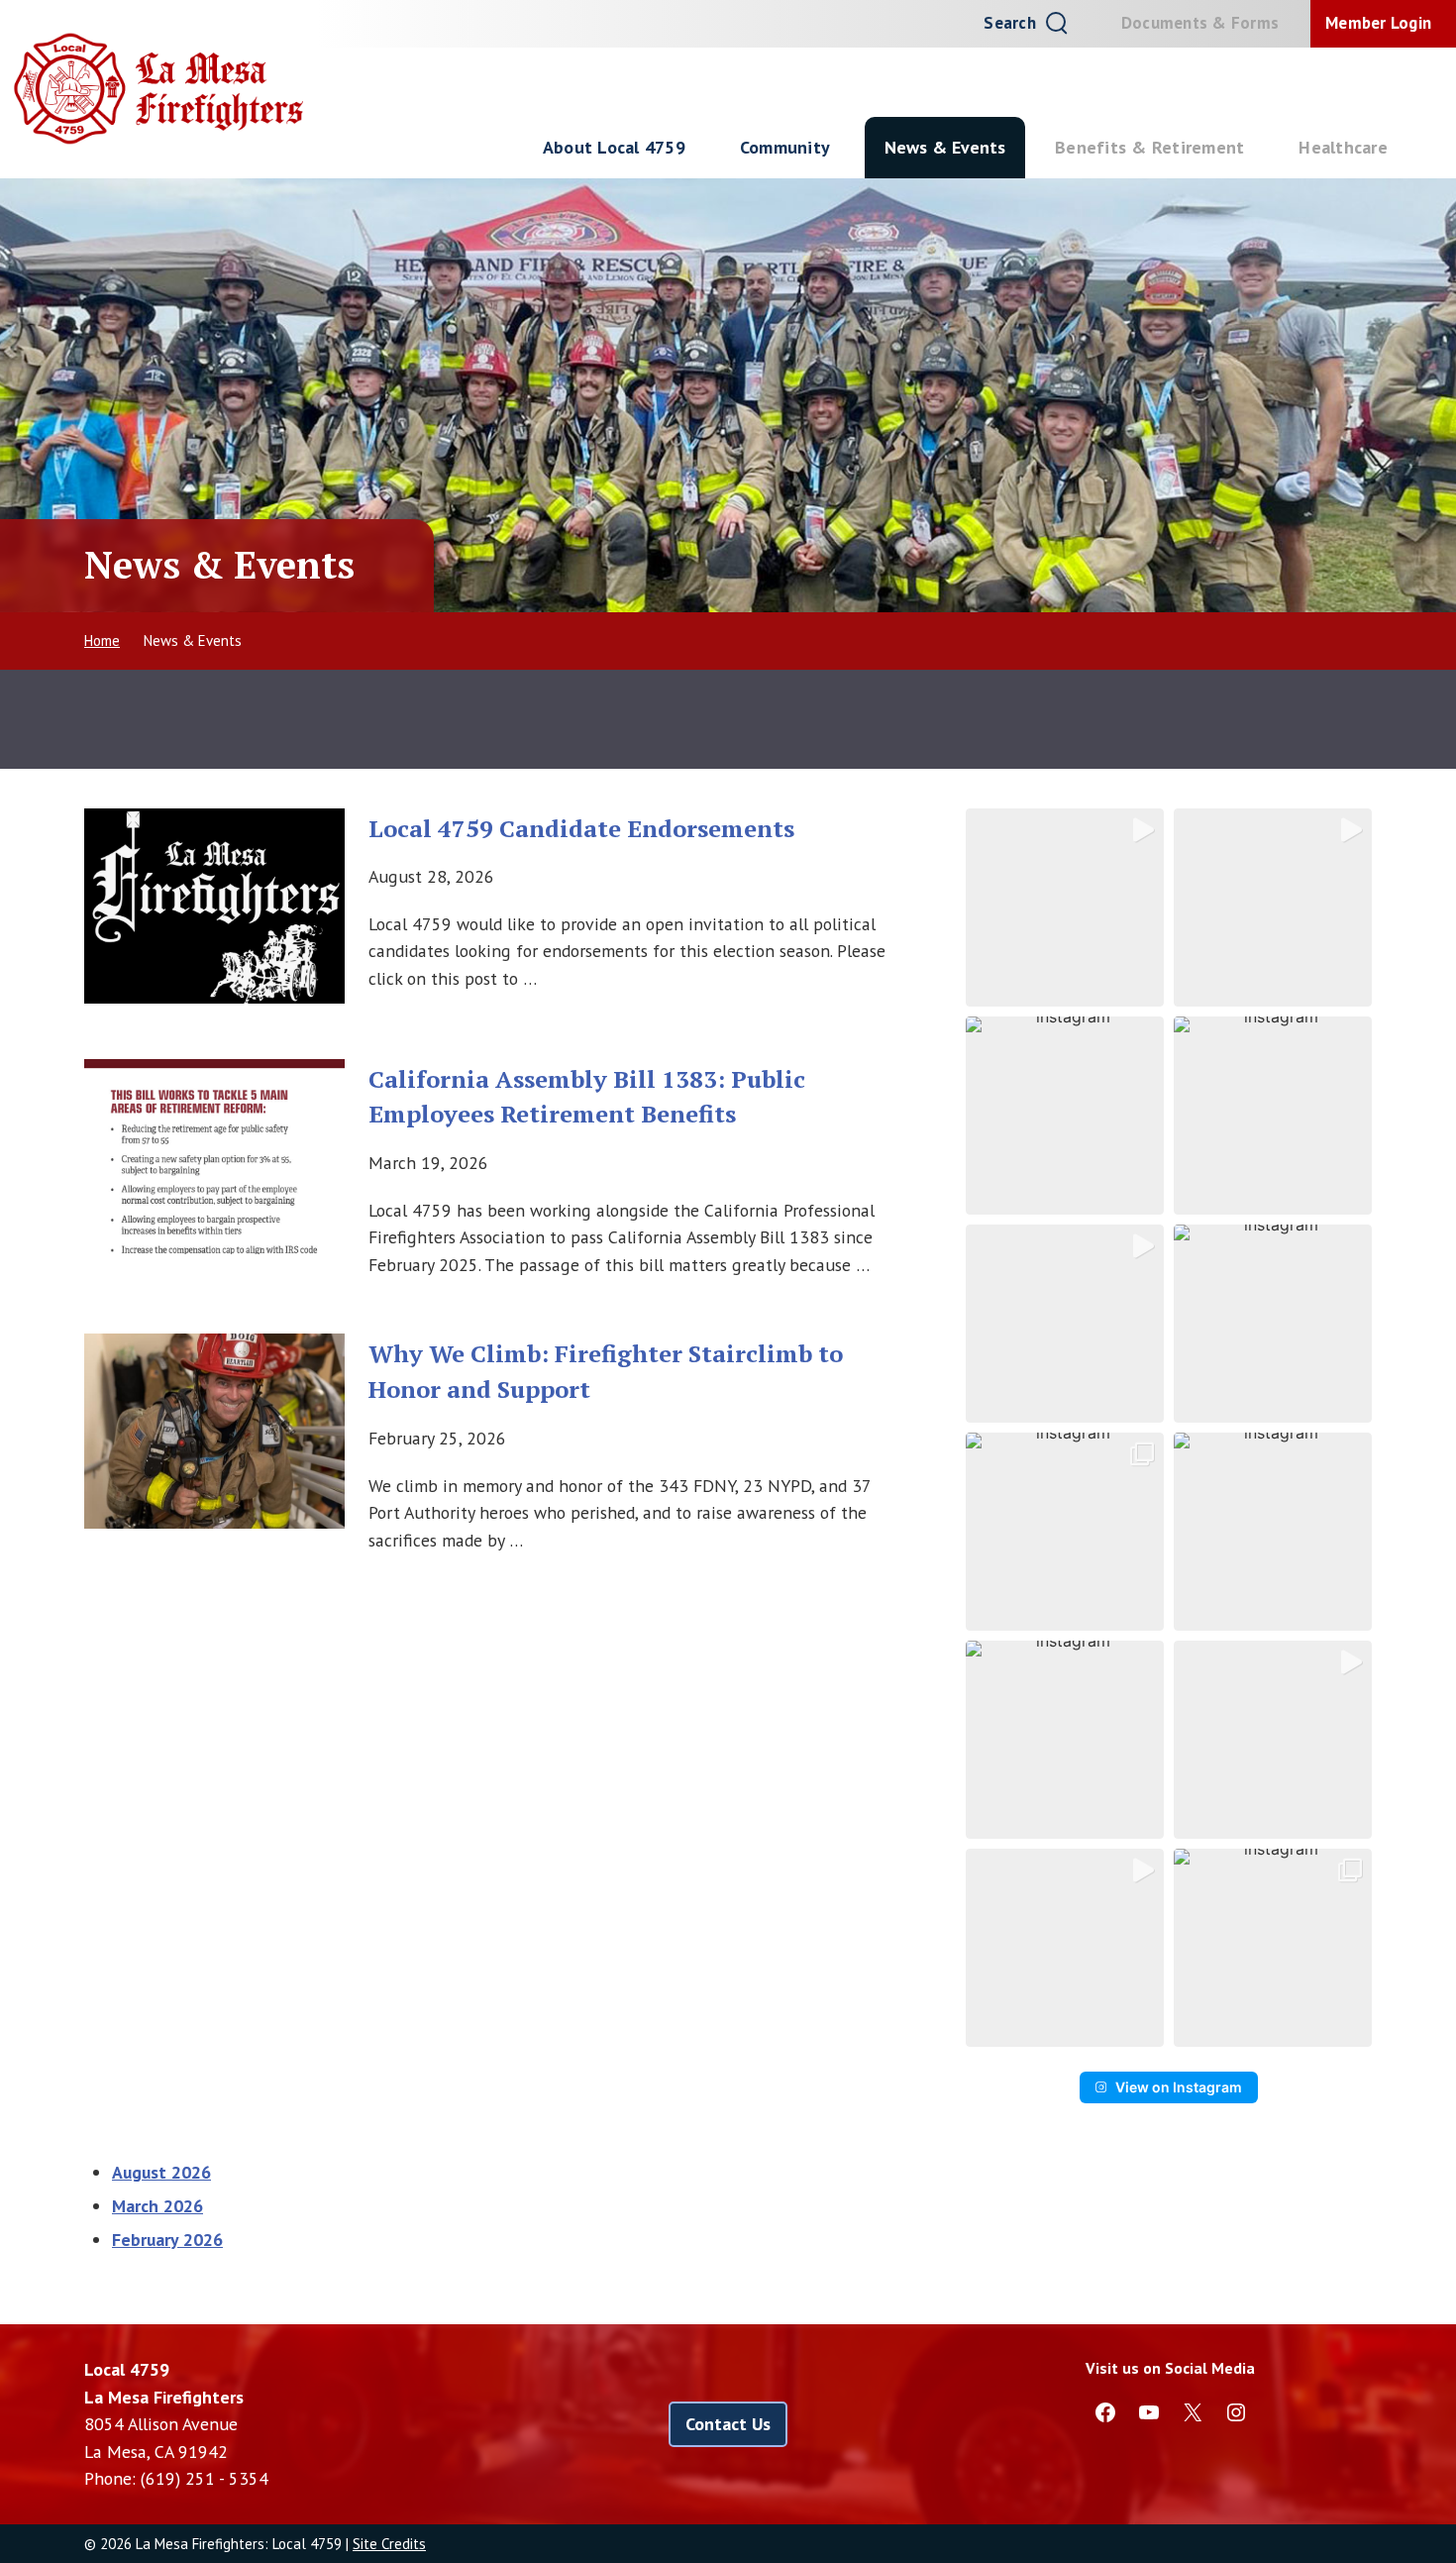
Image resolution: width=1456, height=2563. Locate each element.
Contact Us (728, 2424)
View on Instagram (1179, 2087)
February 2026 (167, 2240)
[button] (1065, 908)
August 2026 (161, 2172)
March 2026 (157, 2206)
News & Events (945, 147)
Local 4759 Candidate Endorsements (581, 828)
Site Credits (389, 2544)
